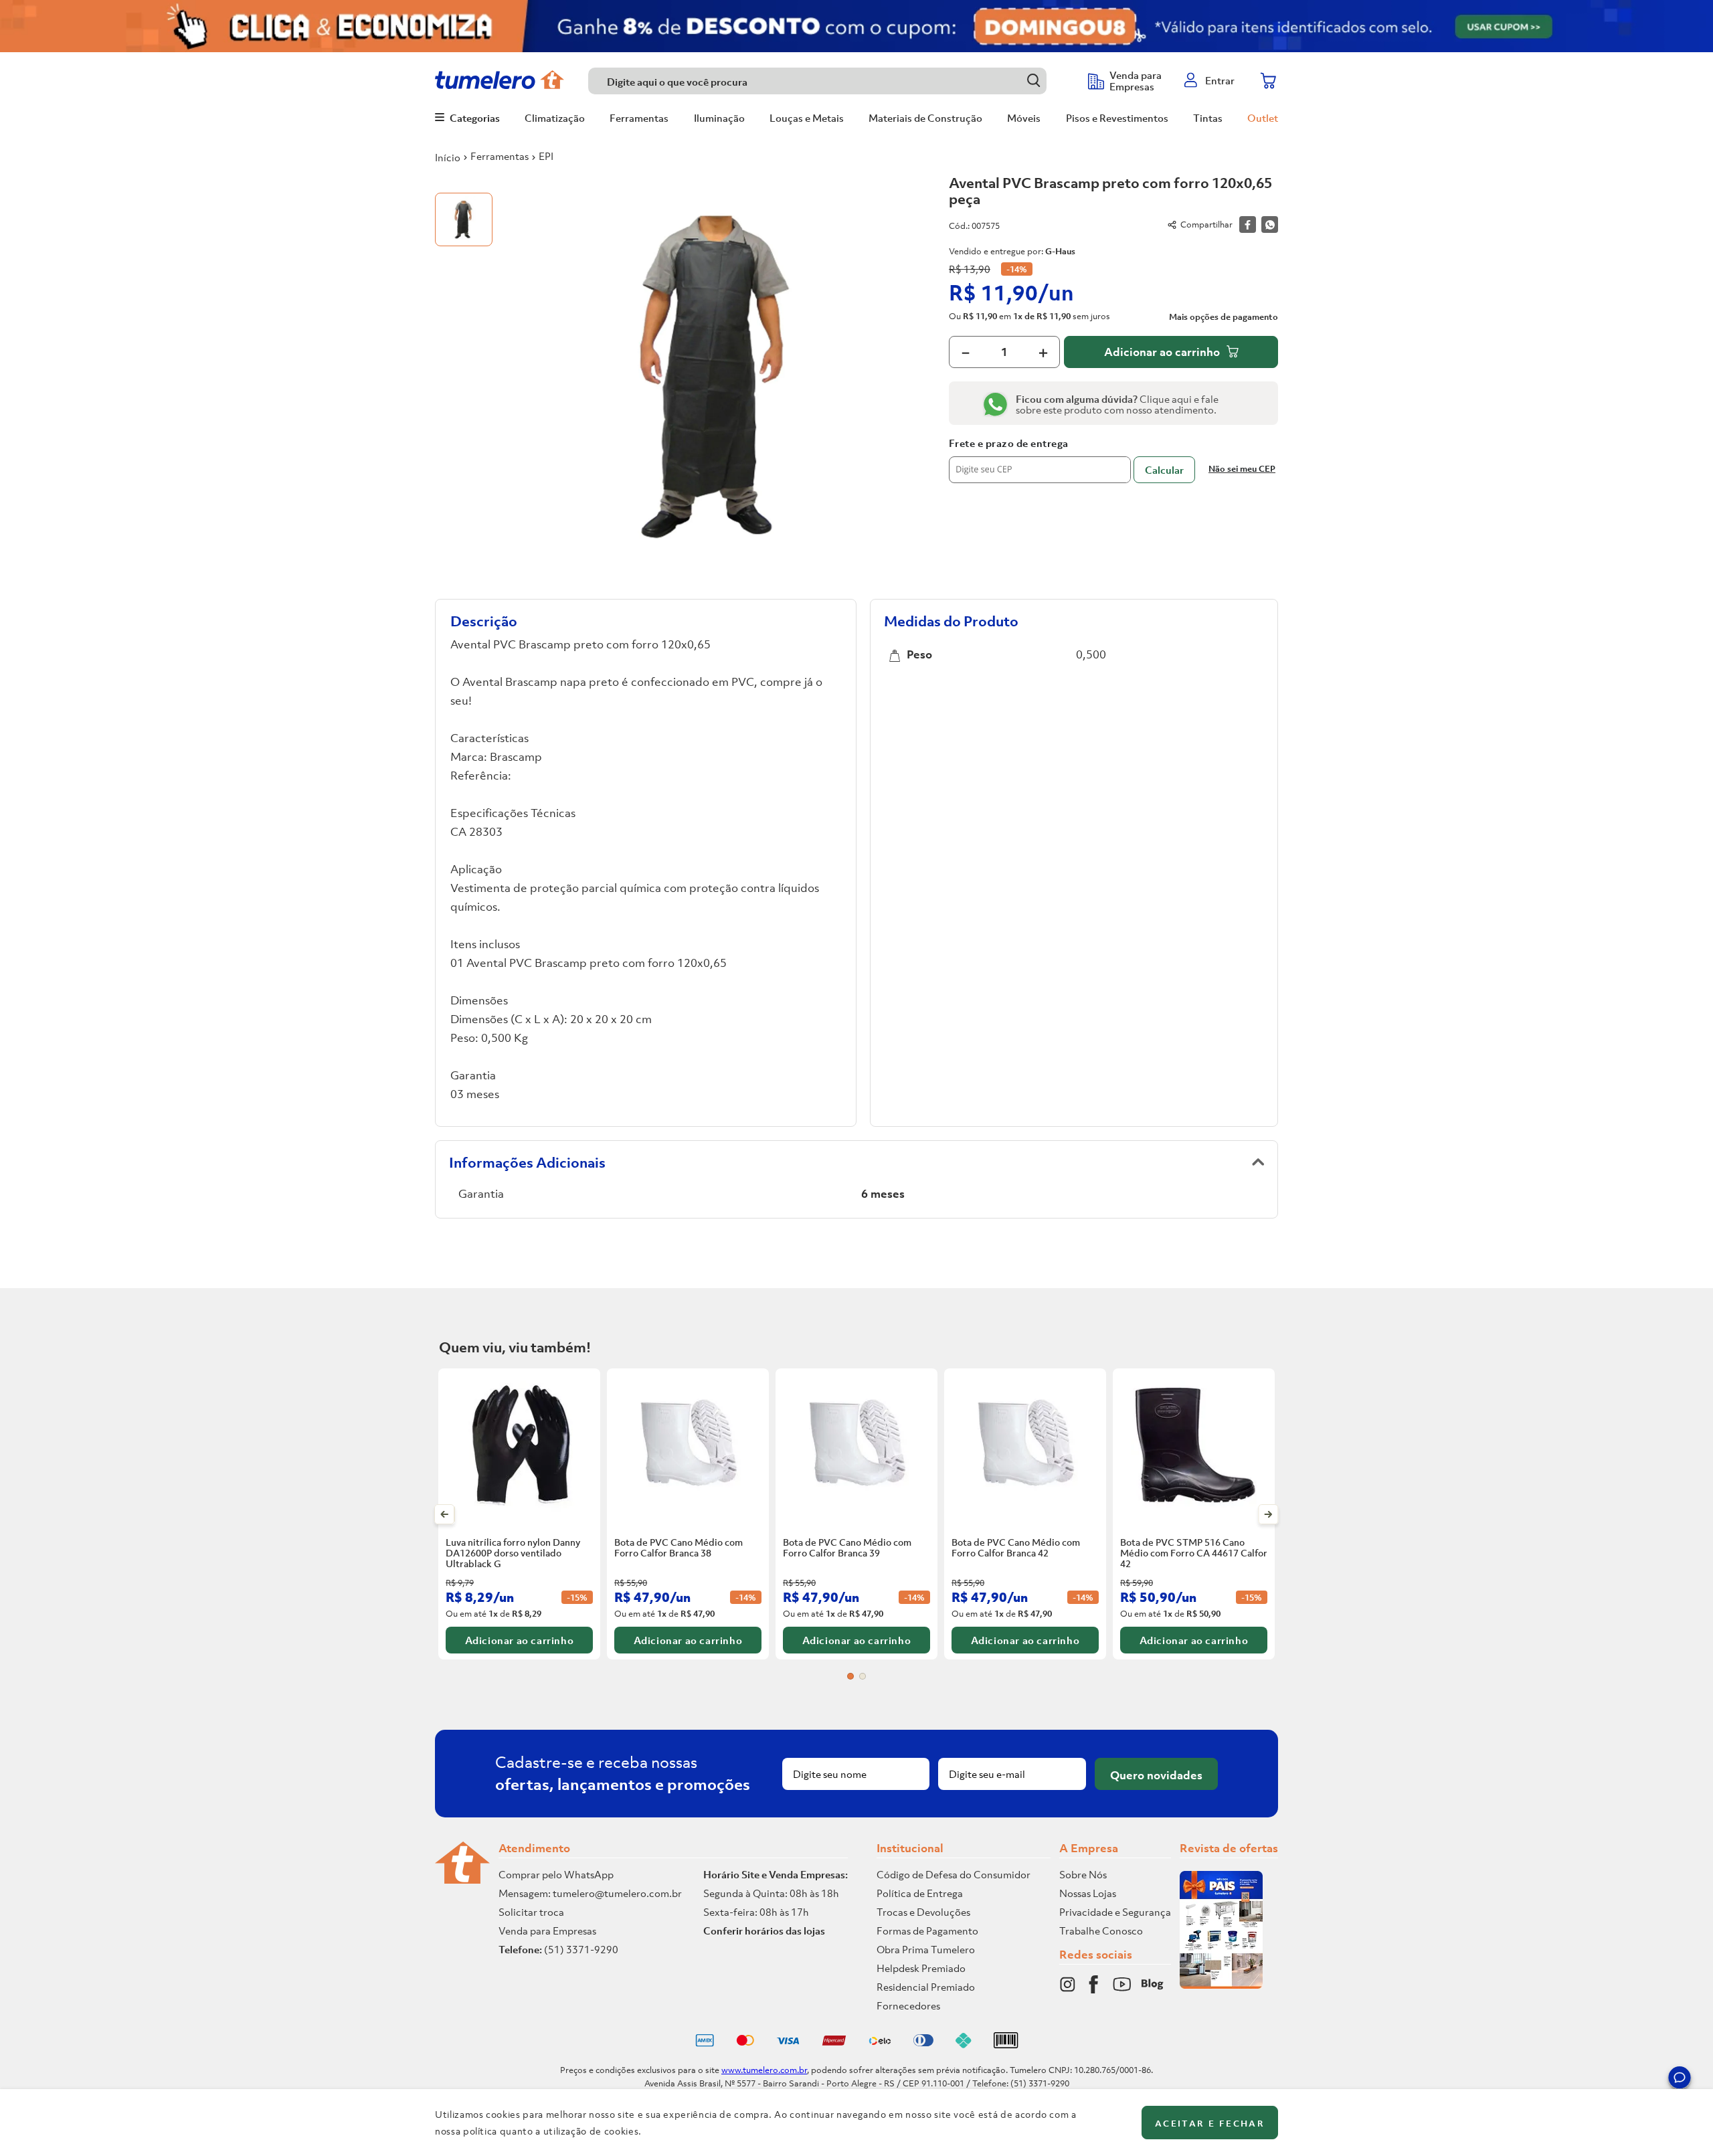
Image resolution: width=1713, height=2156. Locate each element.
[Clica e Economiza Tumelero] (856, 26)
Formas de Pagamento (927, 1930)
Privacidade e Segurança (1115, 1912)
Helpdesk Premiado (921, 1968)
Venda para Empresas (547, 1930)
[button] (1680, 2080)
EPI (546, 156)
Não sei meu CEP (1242, 469)
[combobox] (831, 81)
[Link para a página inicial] (448, 157)
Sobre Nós (1083, 1874)
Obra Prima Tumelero (926, 1949)
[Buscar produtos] (1033, 81)
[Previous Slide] (445, 1514)
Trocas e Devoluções (923, 1912)
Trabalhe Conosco (1101, 1930)
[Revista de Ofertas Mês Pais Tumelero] (1221, 1985)
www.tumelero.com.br (764, 2070)
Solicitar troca (531, 1912)
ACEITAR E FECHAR (1210, 2124)
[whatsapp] (1270, 224)
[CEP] (1040, 460)
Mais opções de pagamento (1224, 317)
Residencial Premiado (926, 1987)
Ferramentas (500, 156)
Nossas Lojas (1088, 1893)
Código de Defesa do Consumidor (954, 1874)
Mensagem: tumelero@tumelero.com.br (590, 1893)
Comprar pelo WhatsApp (556, 1874)
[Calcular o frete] (1164, 470)
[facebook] (1248, 224)
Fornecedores (908, 2005)
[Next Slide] (1268, 1514)
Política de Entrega (920, 1893)
